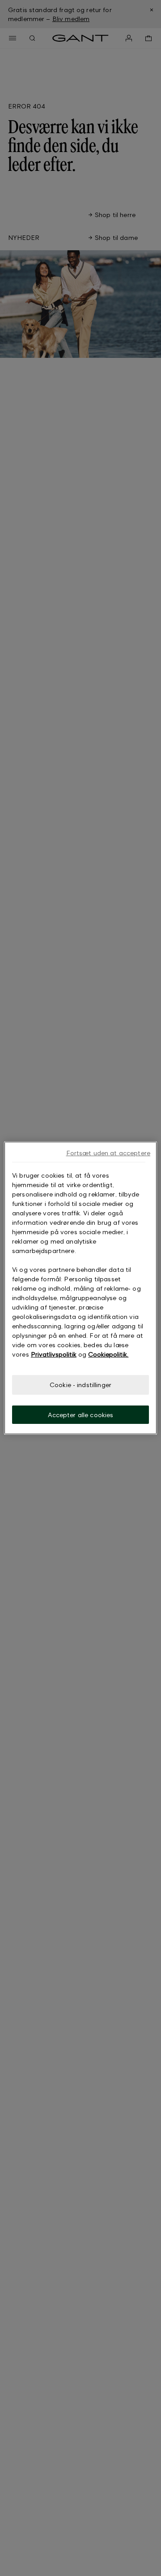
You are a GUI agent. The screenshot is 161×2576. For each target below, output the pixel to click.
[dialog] (80, 1288)
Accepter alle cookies (81, 1415)
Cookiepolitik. (108, 1354)
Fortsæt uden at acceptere (108, 1153)
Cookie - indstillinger (80, 1385)
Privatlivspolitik (54, 1354)
